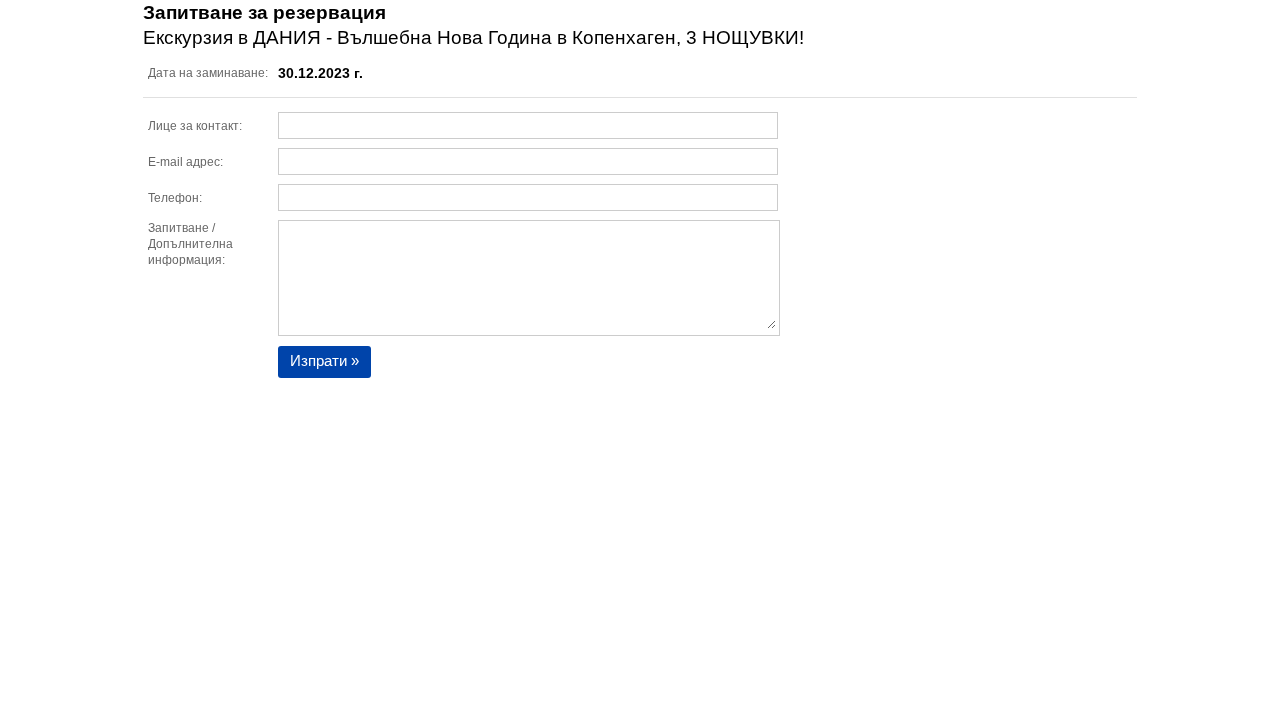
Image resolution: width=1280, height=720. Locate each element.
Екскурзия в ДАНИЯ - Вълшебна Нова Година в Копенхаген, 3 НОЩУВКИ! (473, 37)
